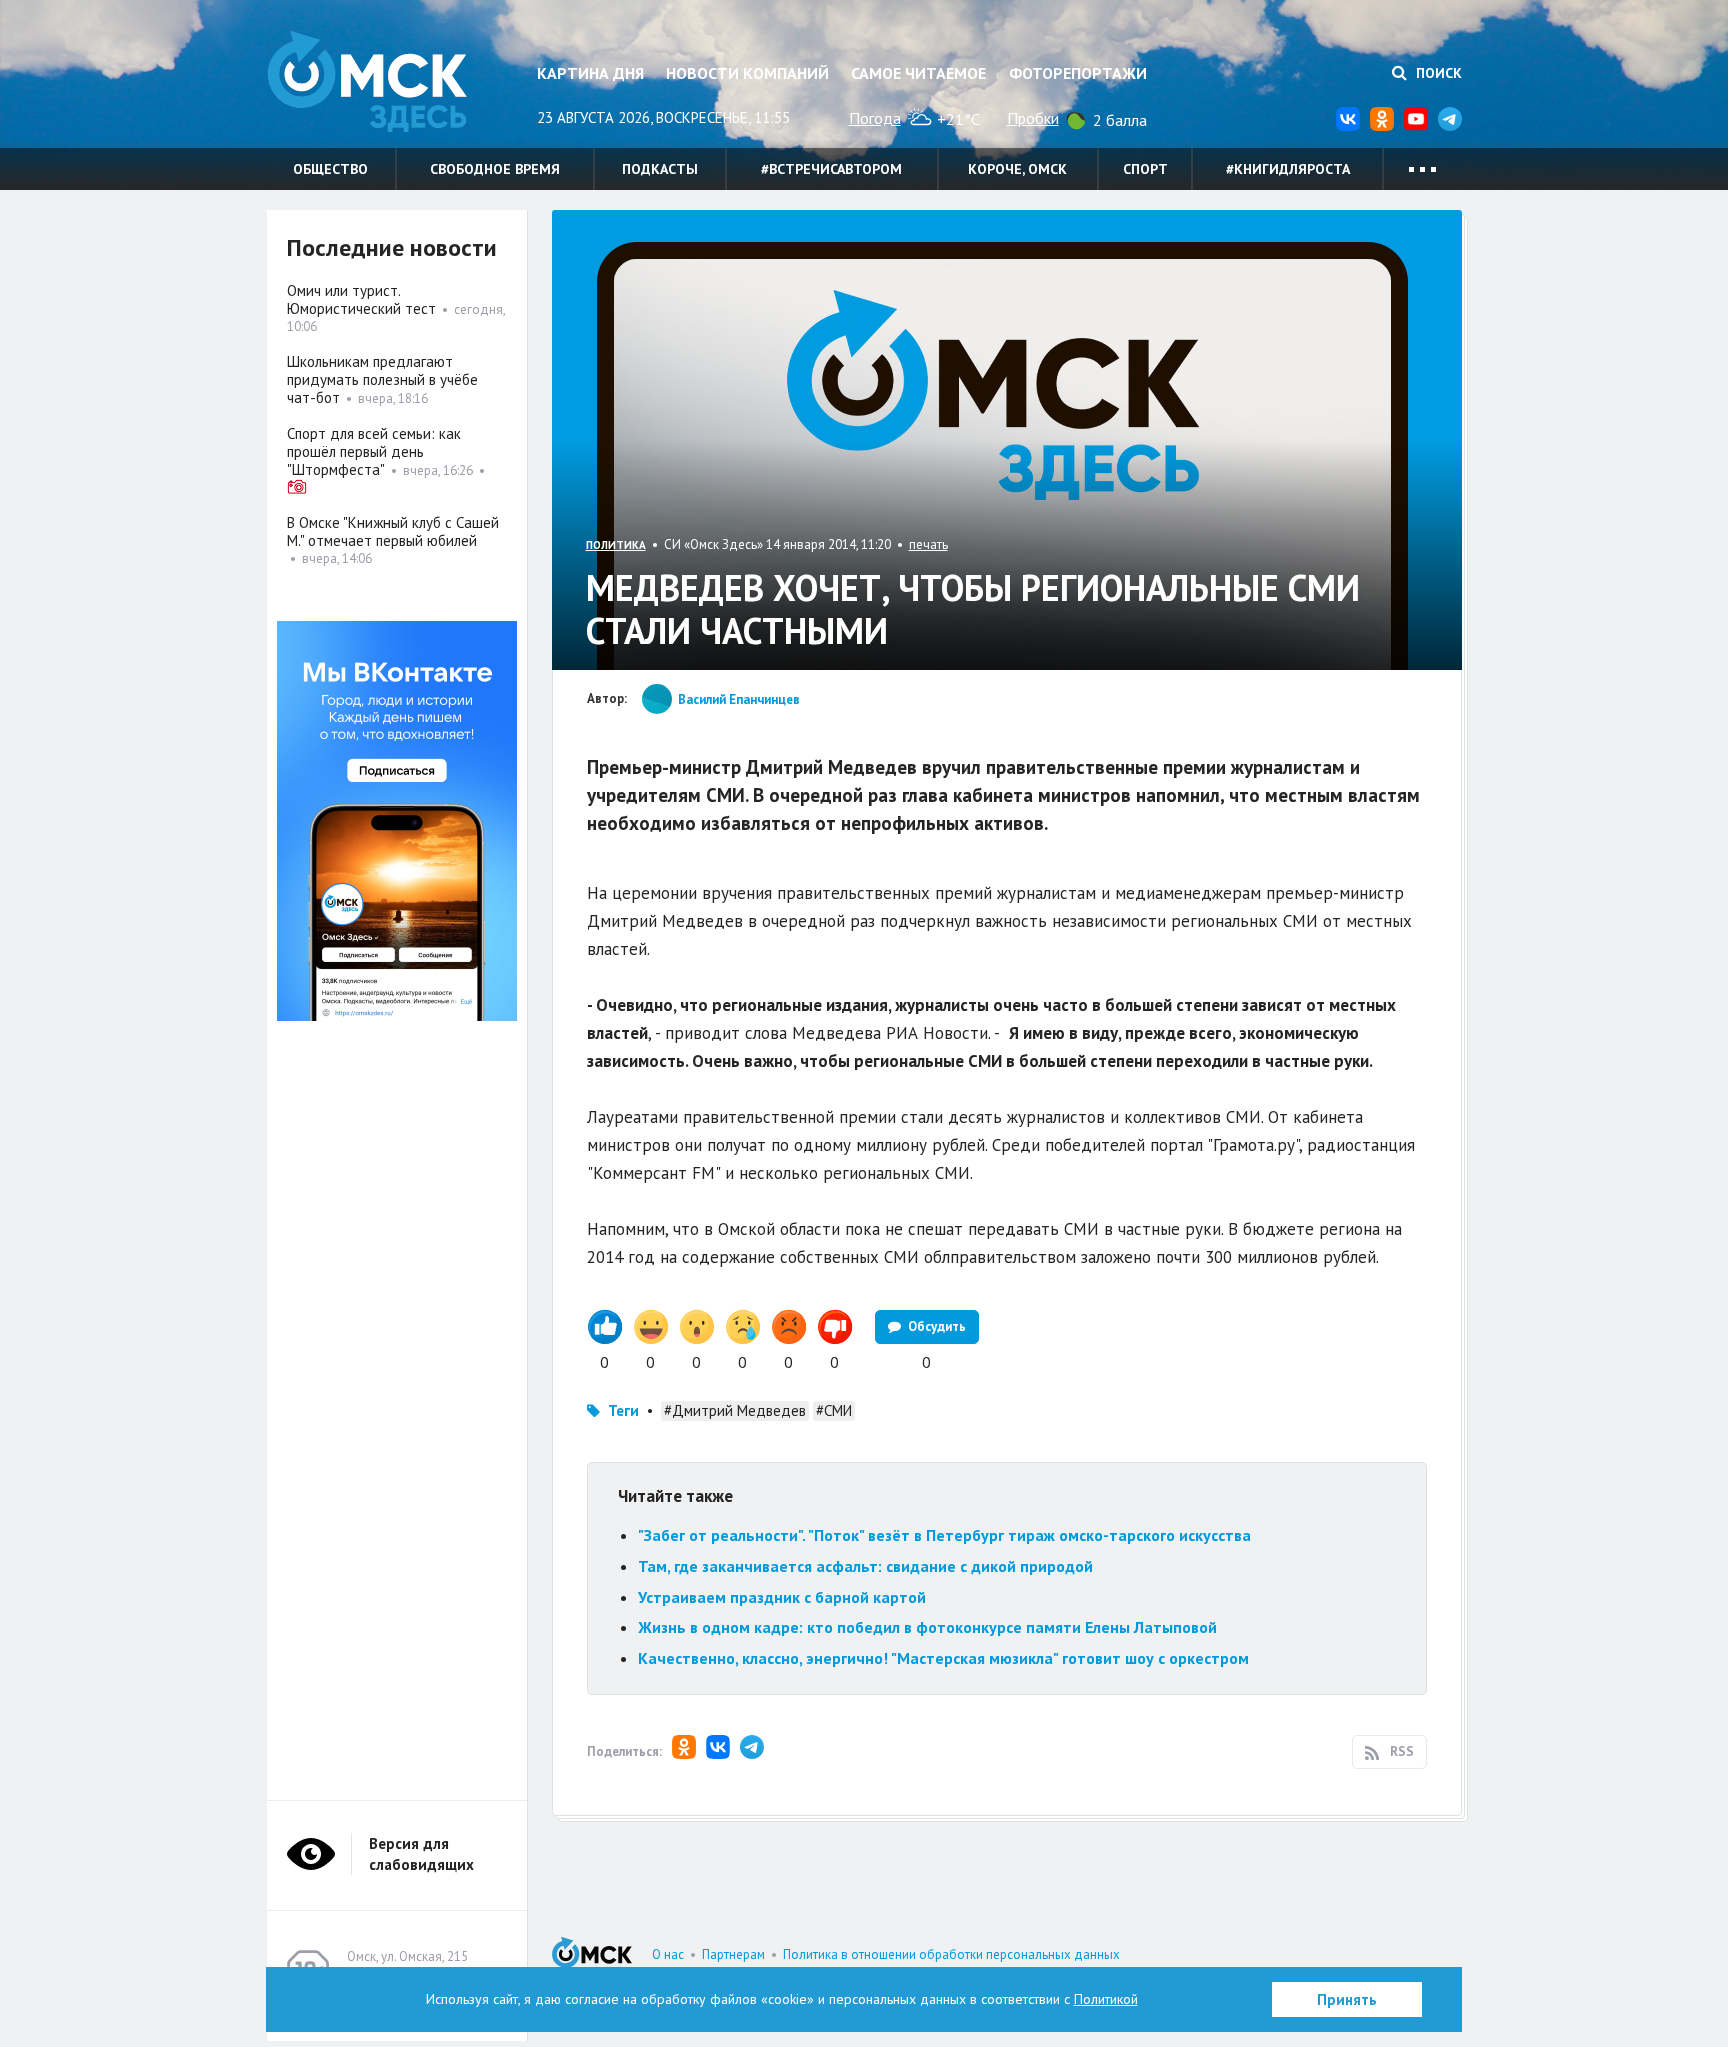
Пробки (1033, 118)
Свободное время (495, 169)
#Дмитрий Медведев (735, 1410)
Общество (330, 169)
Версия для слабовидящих (421, 1854)
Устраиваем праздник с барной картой (782, 1597)
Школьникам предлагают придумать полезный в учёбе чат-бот (382, 379)
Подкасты (660, 169)
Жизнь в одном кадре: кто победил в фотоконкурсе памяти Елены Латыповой (927, 1627)
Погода (875, 118)
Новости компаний (747, 73)
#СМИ (834, 1410)
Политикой (1106, 1999)
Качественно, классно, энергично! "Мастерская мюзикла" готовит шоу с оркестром (943, 1658)
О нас (668, 1954)
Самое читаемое (918, 73)
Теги (623, 1410)
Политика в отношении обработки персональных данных (951, 1954)
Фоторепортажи (1078, 73)
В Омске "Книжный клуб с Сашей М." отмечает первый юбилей (393, 531)
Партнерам (733, 1954)
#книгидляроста (1288, 169)
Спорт (1145, 169)
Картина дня (590, 73)
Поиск (1437, 73)
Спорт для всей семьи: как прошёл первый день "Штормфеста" (374, 451)
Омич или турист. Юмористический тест (361, 299)
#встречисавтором (831, 169)
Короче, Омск (1017, 169)
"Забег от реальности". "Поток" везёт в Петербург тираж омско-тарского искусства (944, 1535)
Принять (1347, 1999)
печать (928, 544)
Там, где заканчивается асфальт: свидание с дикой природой (865, 1566)
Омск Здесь (367, 81)
